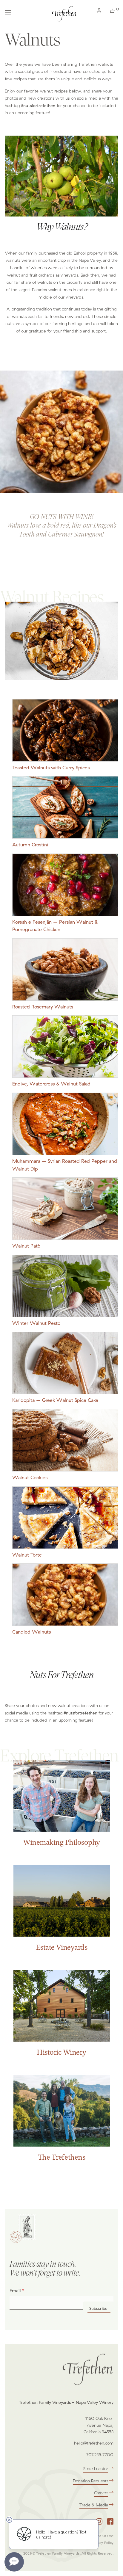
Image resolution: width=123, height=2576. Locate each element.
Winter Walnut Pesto (36, 1323)
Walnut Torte (27, 1555)
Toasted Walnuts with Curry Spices (51, 768)
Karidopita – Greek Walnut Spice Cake (55, 1400)
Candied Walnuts (31, 1632)
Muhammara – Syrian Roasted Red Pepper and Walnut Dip (65, 1165)
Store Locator (96, 2469)
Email (15, 2291)
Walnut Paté (26, 1246)
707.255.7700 (100, 2455)
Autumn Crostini (30, 845)
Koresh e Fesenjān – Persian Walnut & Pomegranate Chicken (55, 926)
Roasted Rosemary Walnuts (43, 1007)
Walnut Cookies (30, 1477)
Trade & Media (94, 2505)
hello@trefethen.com (94, 2443)
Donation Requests (90, 2481)
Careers (101, 2493)
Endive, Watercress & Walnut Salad (51, 1084)
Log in (100, 12)
